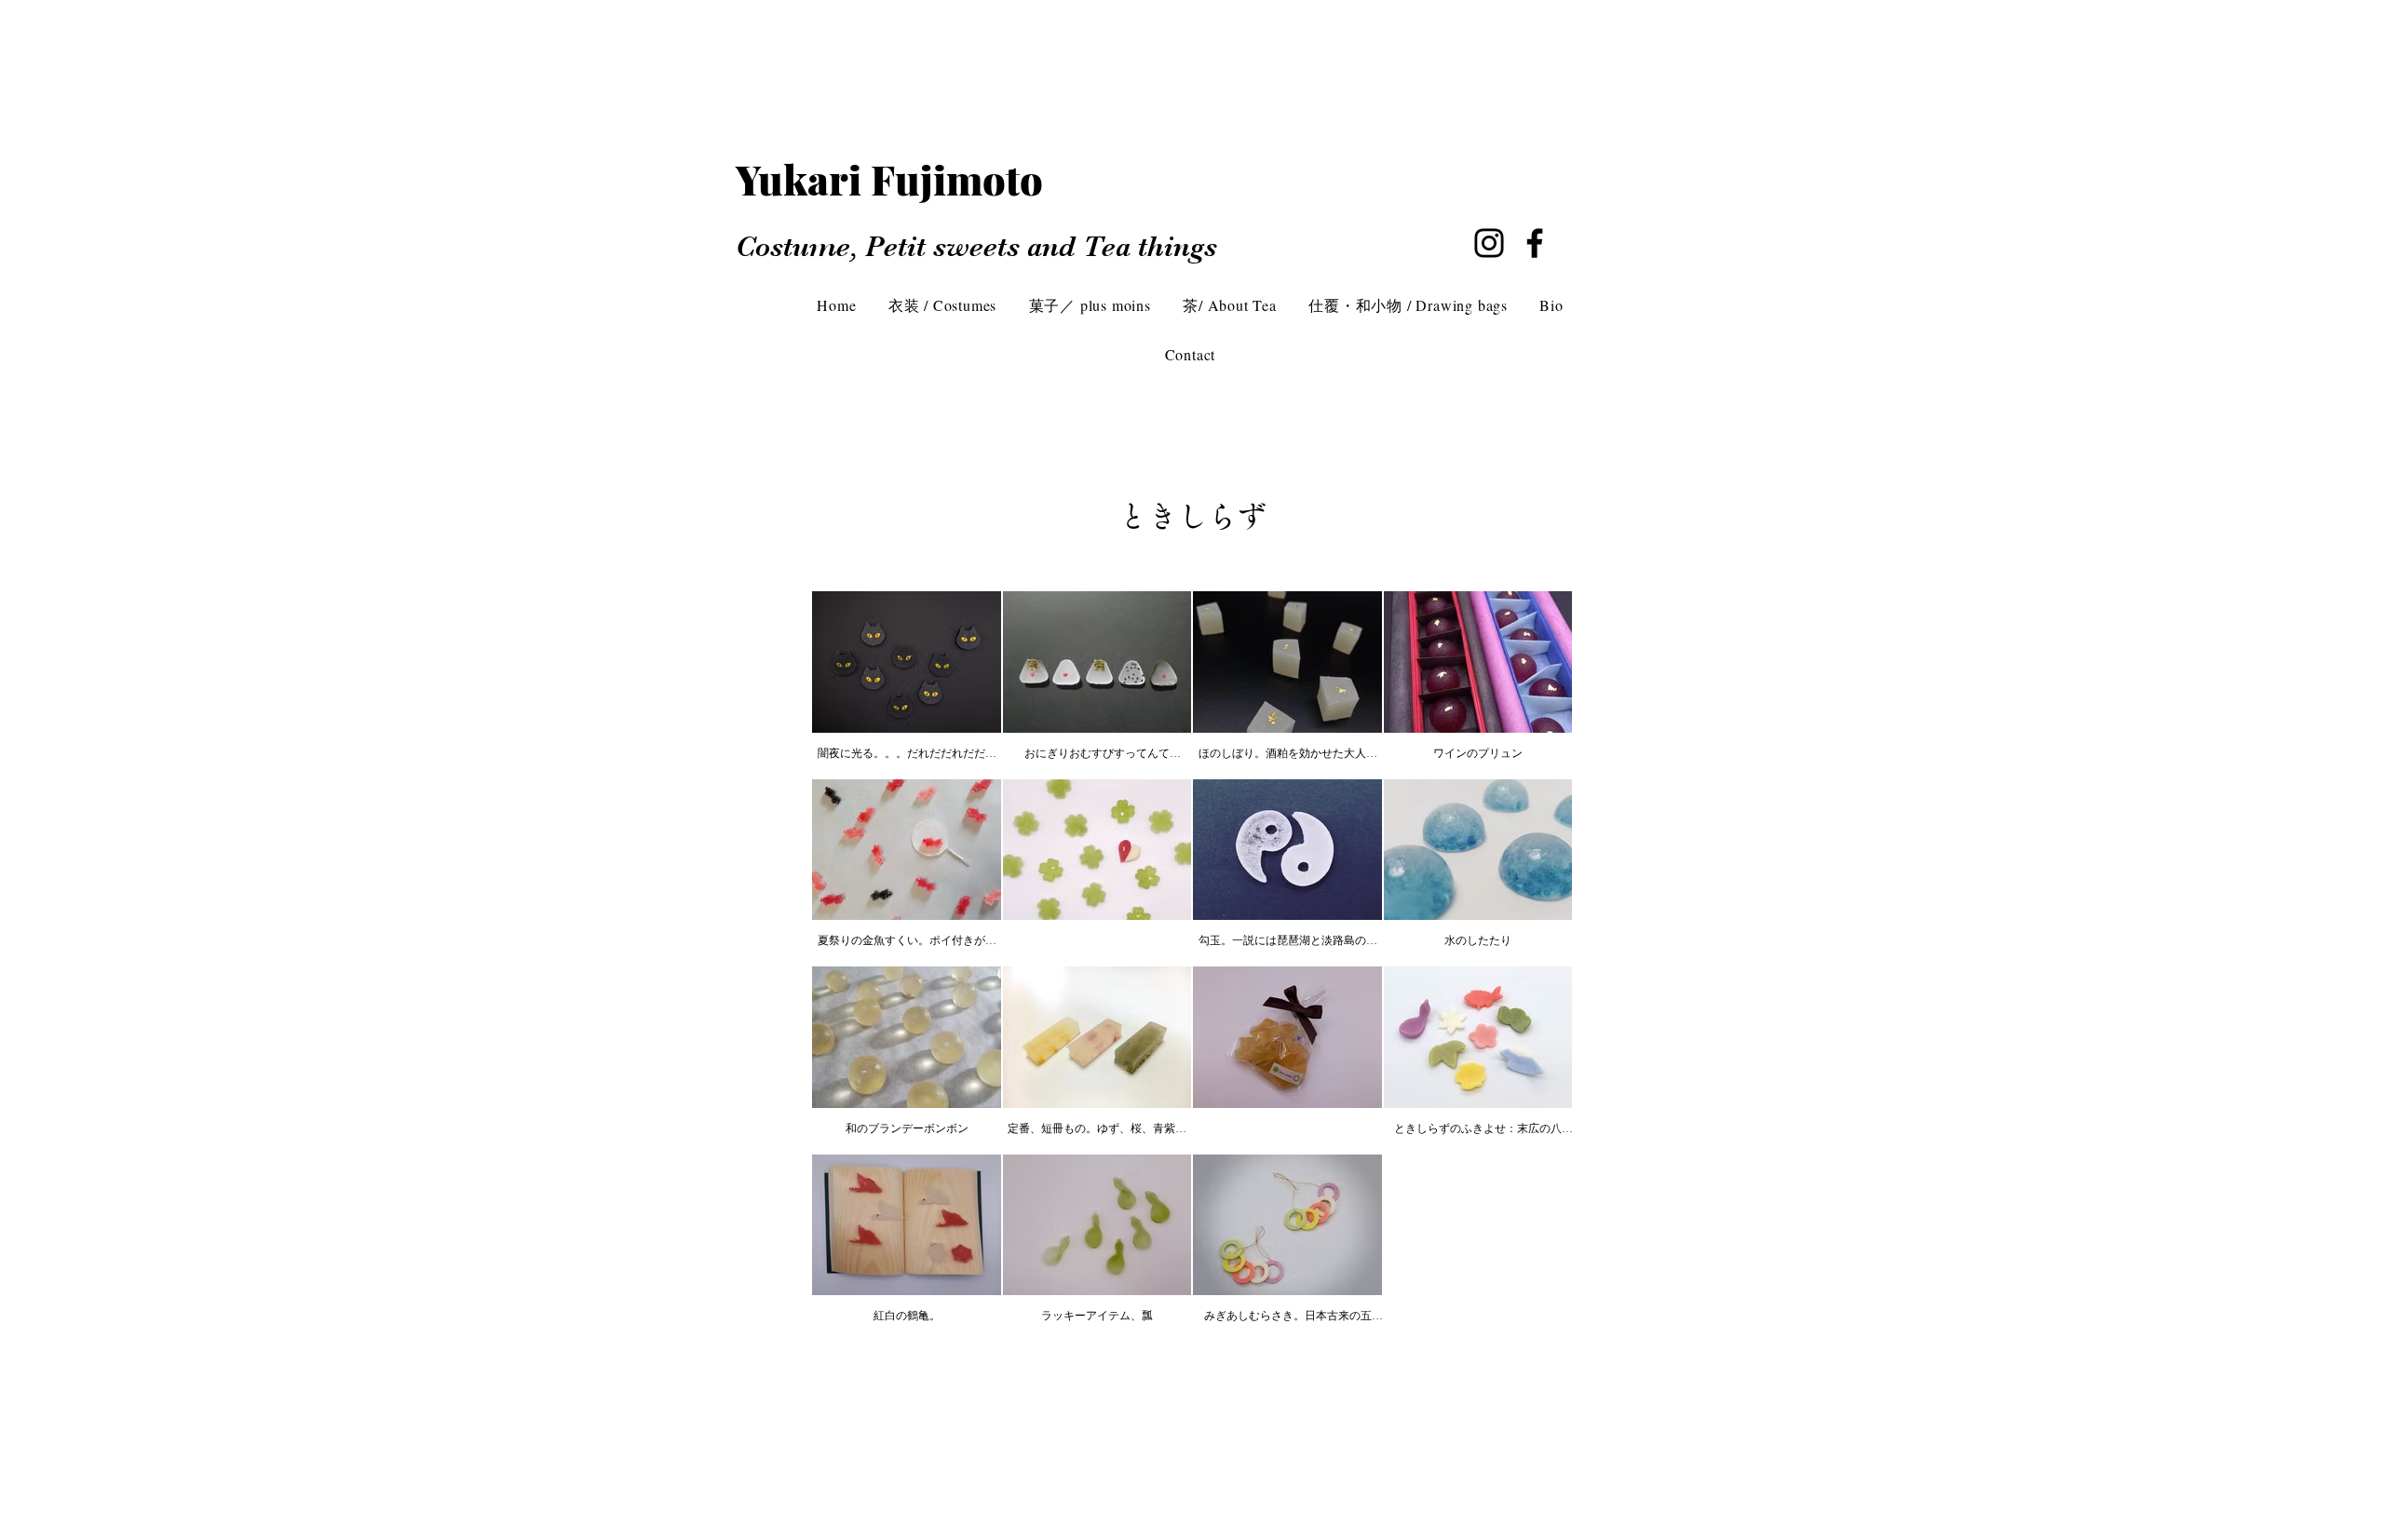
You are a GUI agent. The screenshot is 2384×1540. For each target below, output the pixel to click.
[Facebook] (1535, 243)
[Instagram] (1489, 243)
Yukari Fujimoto (909, 179)
